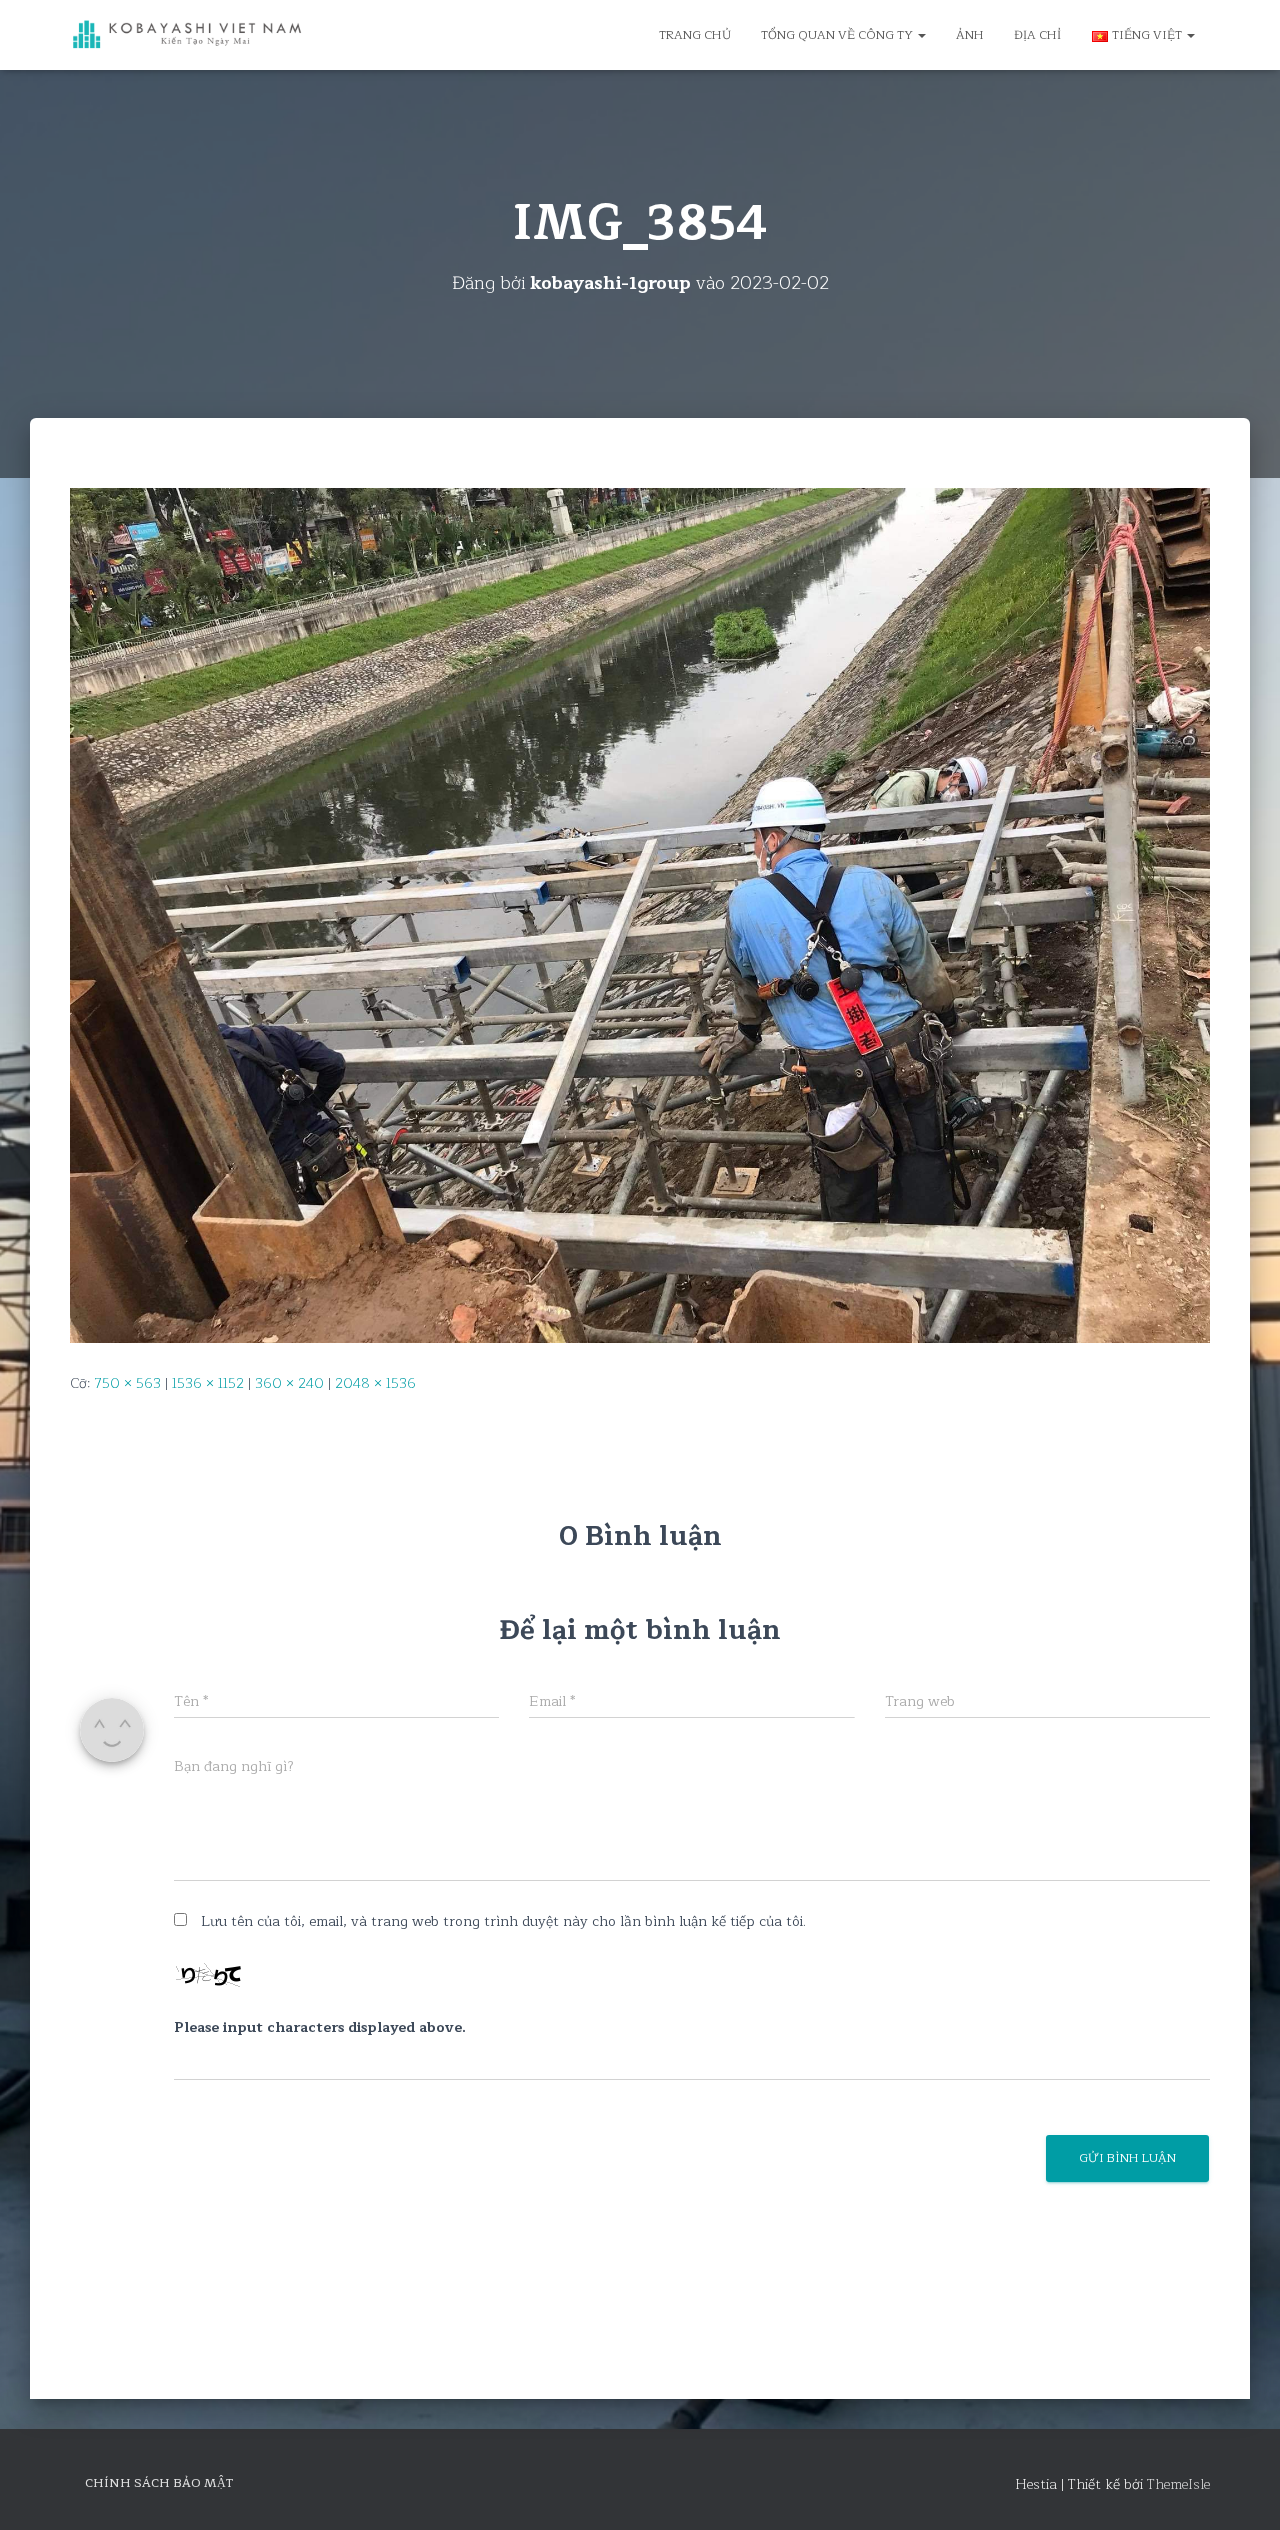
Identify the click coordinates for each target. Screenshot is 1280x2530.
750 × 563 (127, 1383)
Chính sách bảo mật (159, 2483)
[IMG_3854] (640, 914)
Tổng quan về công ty (838, 35)
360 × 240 (289, 1383)
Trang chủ (695, 35)
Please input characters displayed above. (320, 2028)
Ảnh (970, 35)
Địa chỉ (1038, 35)
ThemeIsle (1178, 2484)
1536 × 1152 (208, 1383)
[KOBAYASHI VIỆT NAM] (187, 35)
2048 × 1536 (375, 1383)
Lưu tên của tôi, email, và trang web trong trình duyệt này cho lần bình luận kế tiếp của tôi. (503, 1921)
